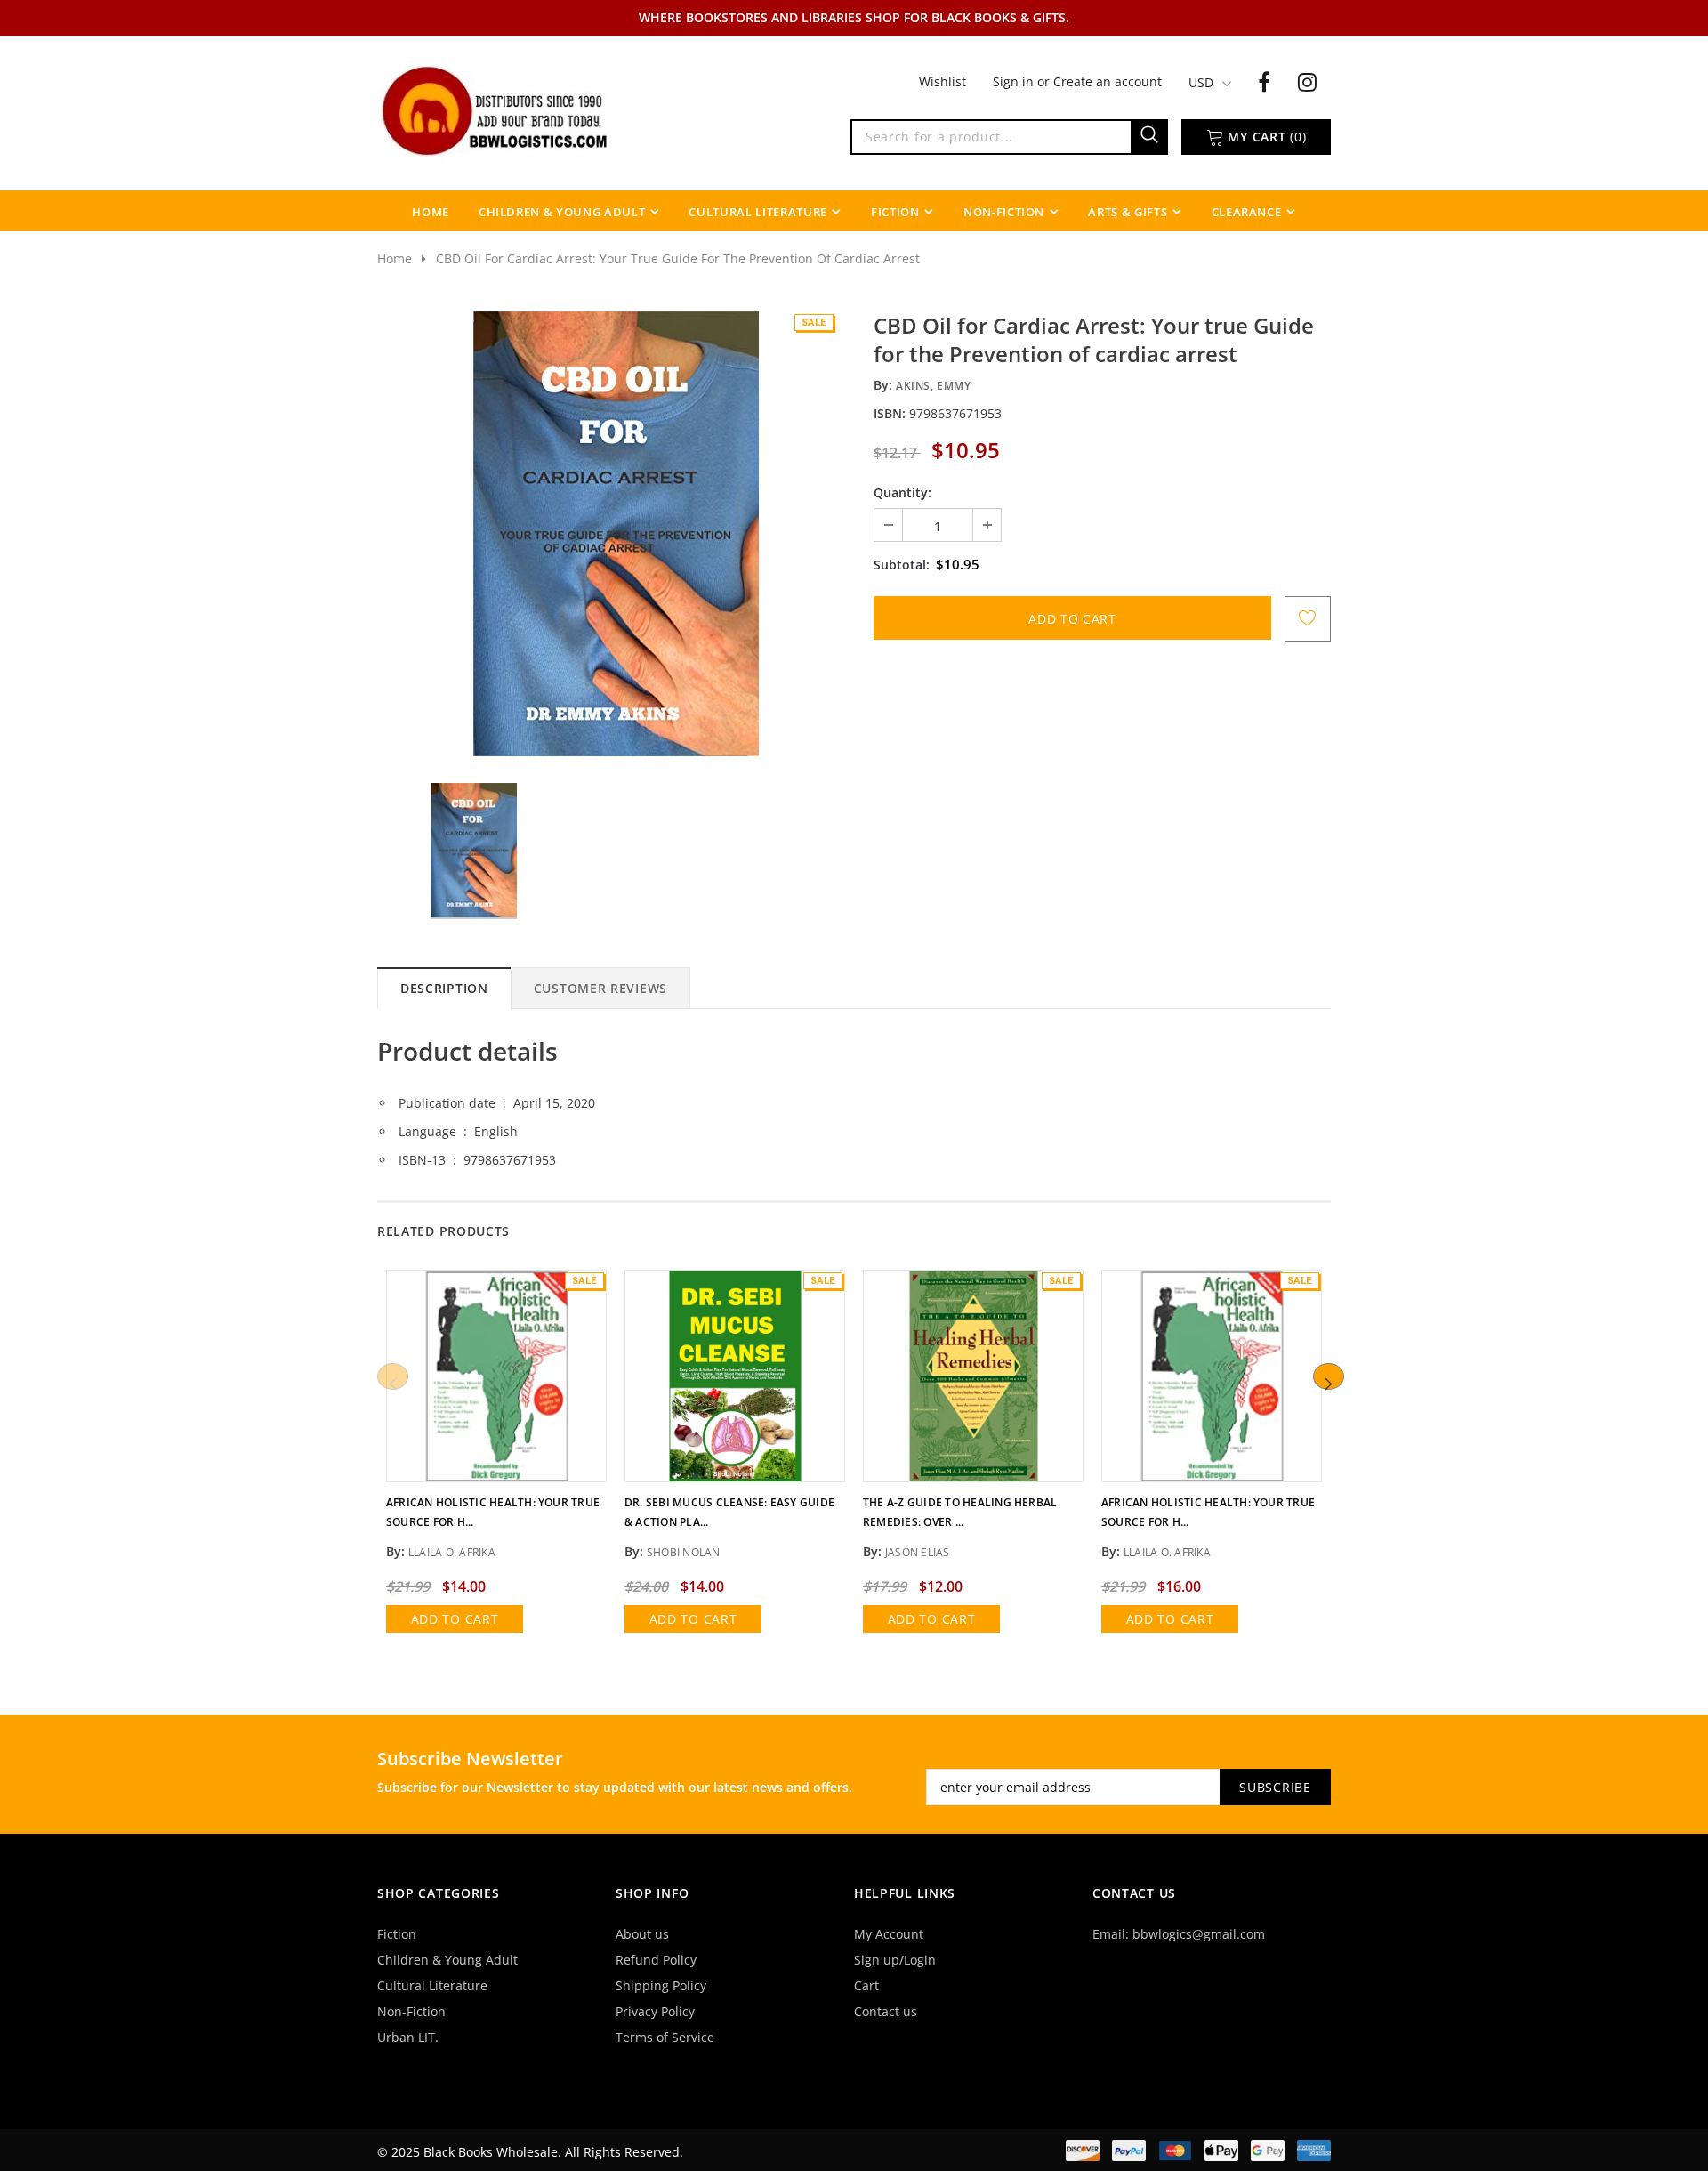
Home (395, 258)
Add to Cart (455, 1619)
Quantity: (902, 492)
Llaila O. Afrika (452, 1552)
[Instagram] (1307, 81)
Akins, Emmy (934, 386)
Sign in (1015, 81)
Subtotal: (902, 565)
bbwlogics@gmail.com (1199, 1934)
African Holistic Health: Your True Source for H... (493, 1512)
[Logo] (496, 109)
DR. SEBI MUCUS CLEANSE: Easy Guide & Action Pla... (729, 1512)
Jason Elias (918, 1552)
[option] (616, 534)
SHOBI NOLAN (684, 1552)
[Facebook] (1264, 81)
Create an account (1108, 81)
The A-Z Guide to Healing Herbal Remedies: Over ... (960, 1512)
